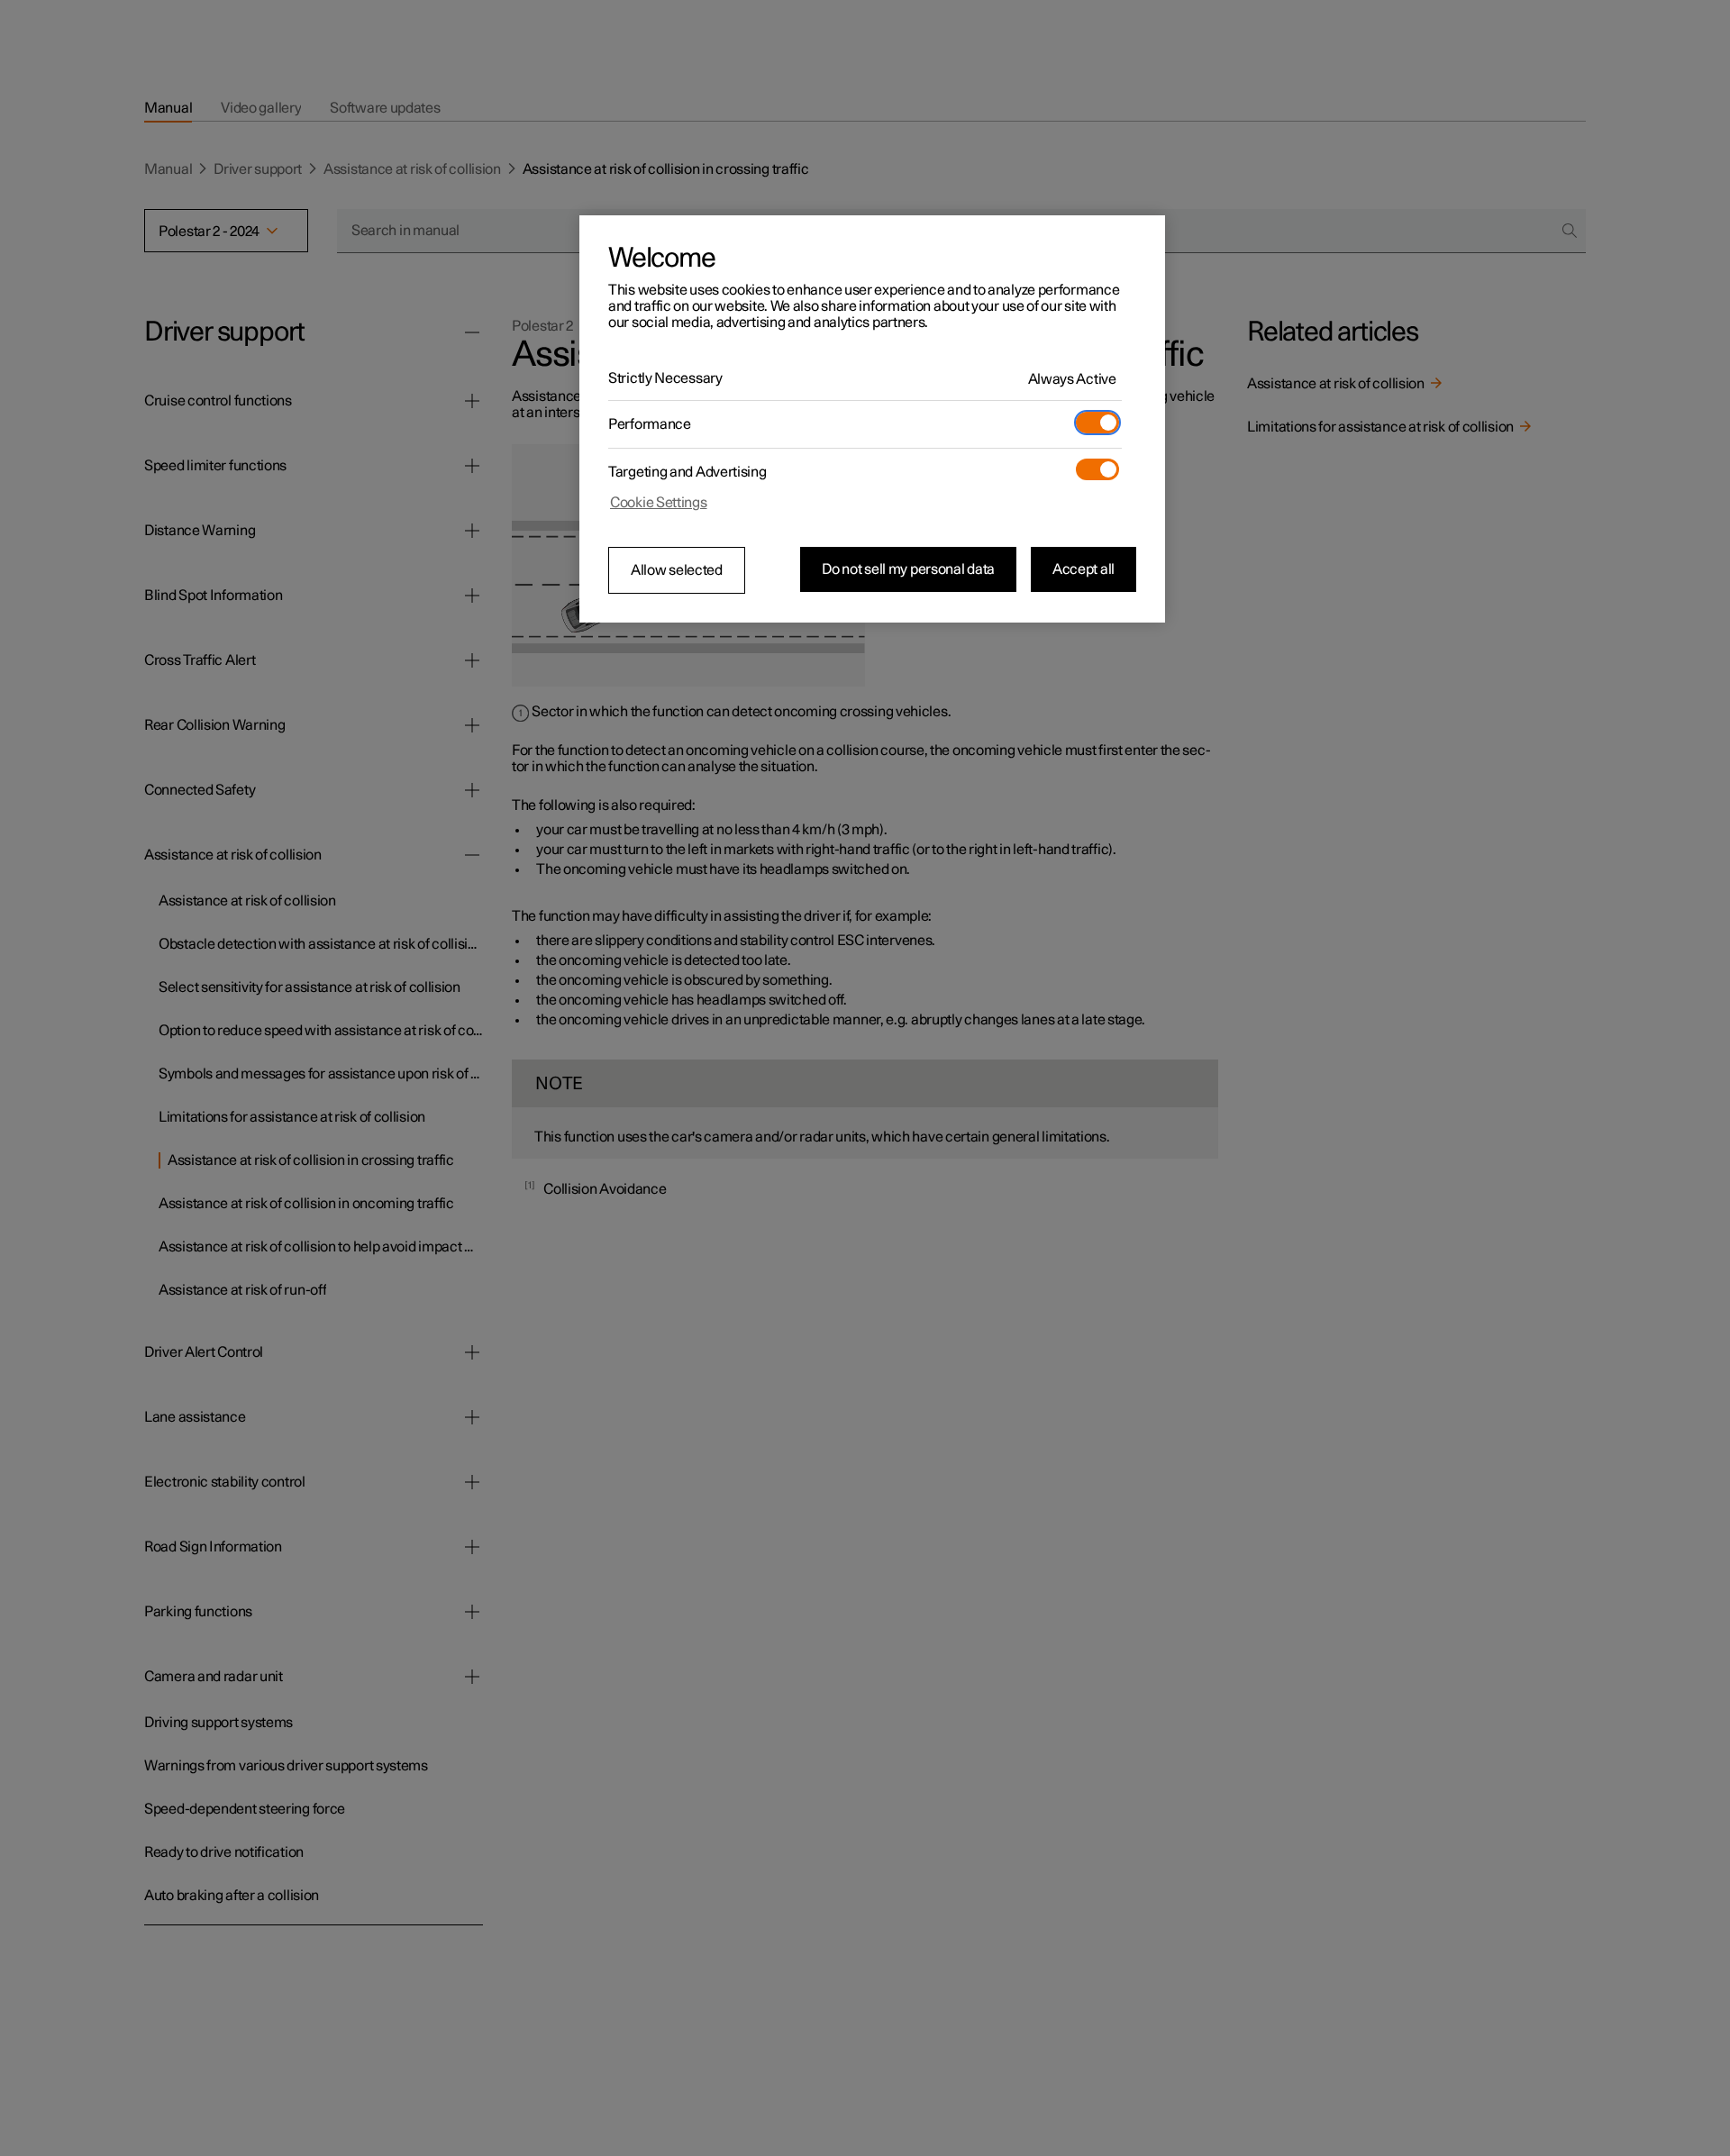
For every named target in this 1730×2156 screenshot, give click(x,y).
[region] (872, 419)
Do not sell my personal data (908, 569)
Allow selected (677, 570)
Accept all (1084, 569)
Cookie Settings (659, 503)
